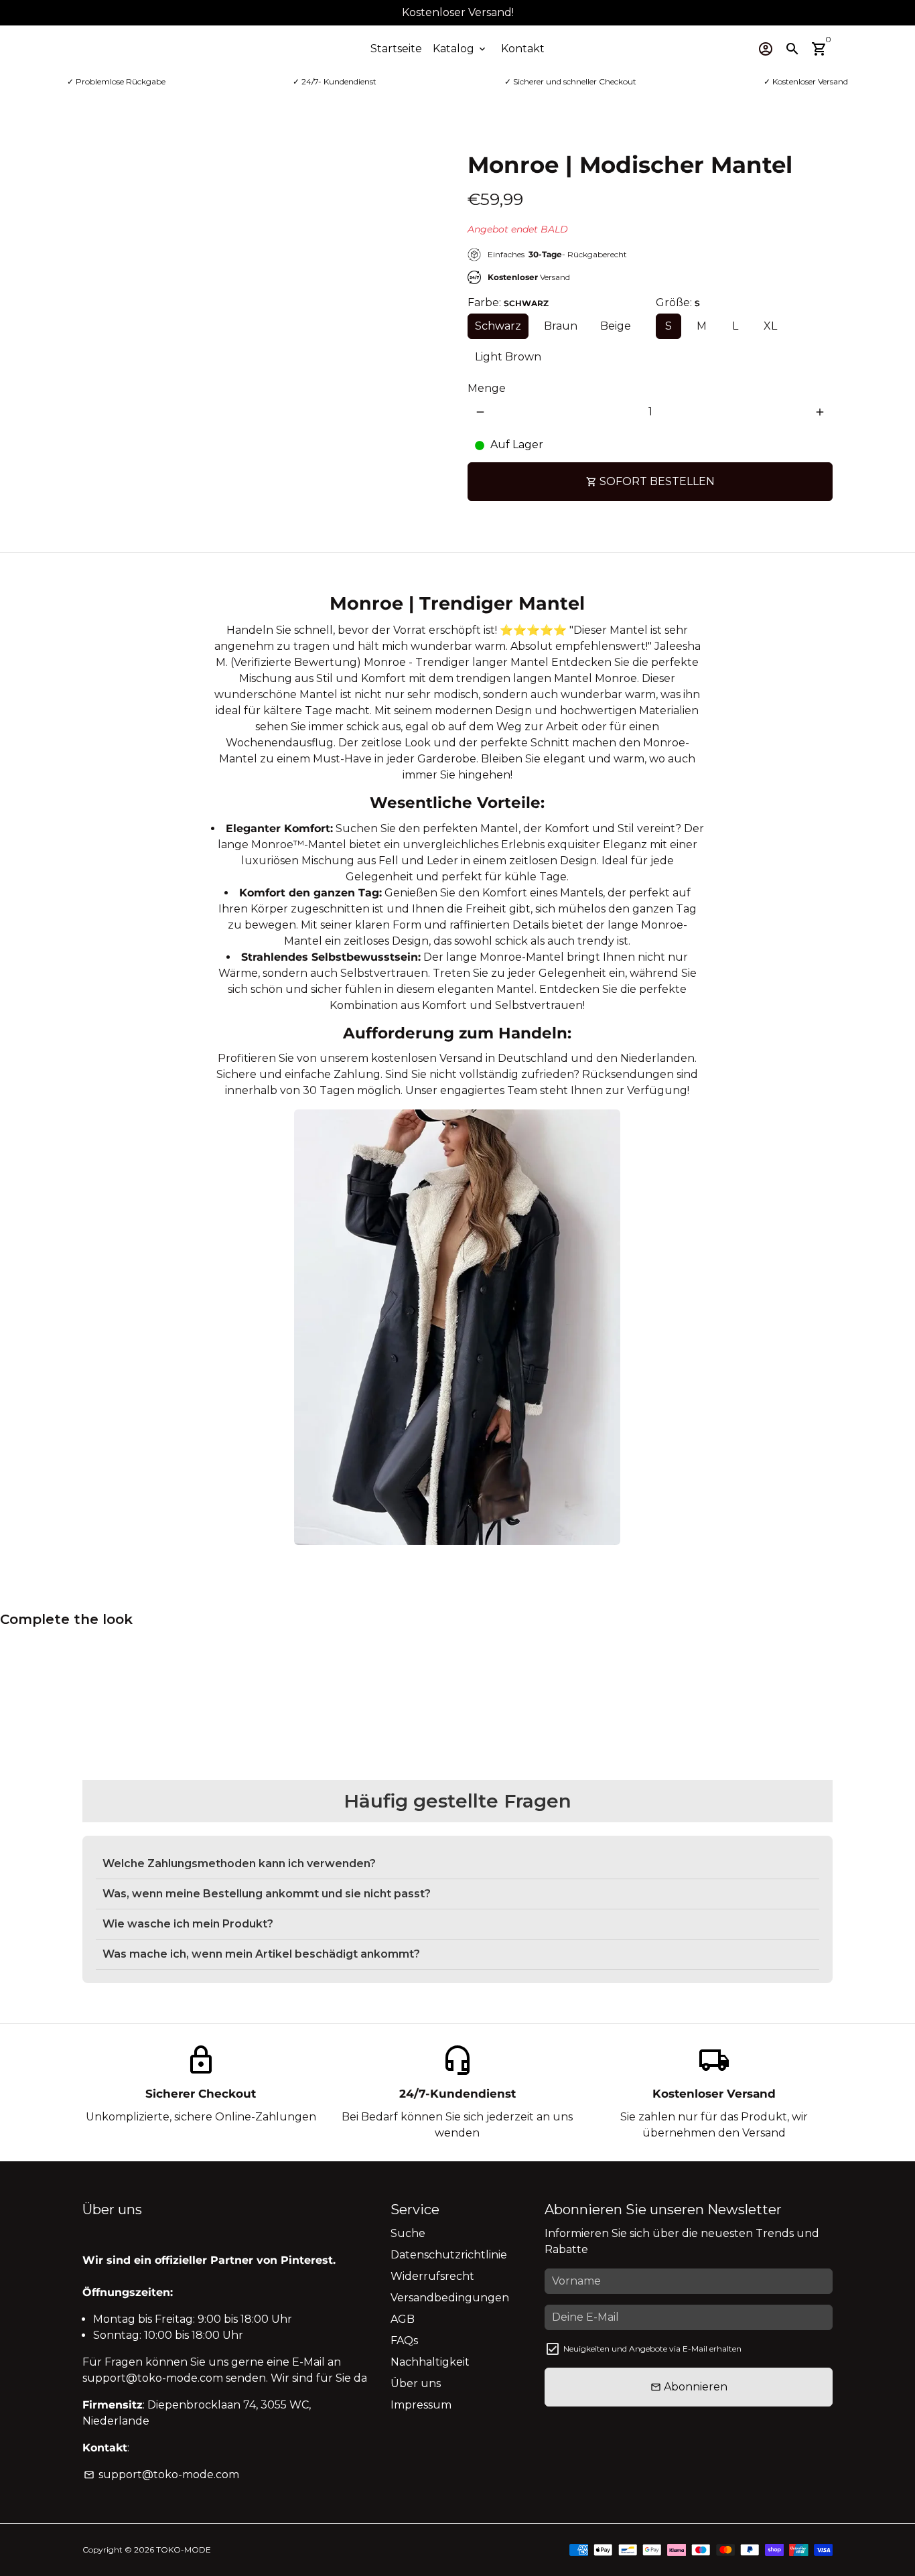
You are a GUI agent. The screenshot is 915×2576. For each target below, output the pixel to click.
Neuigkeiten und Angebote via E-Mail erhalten (652, 2349)
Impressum (421, 2405)
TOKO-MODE (184, 2550)
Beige (616, 326)
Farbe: (508, 302)
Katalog (460, 49)
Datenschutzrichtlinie (449, 2255)
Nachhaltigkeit (430, 2362)
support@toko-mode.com (161, 2475)
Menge (487, 388)
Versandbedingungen (450, 2298)
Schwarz (498, 326)
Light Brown (508, 357)
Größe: (678, 302)
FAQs (404, 2341)
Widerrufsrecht (432, 2276)
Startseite (396, 49)
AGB (403, 2319)
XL (770, 326)
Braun (561, 326)
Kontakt (523, 49)
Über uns (416, 2383)
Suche (408, 2233)
